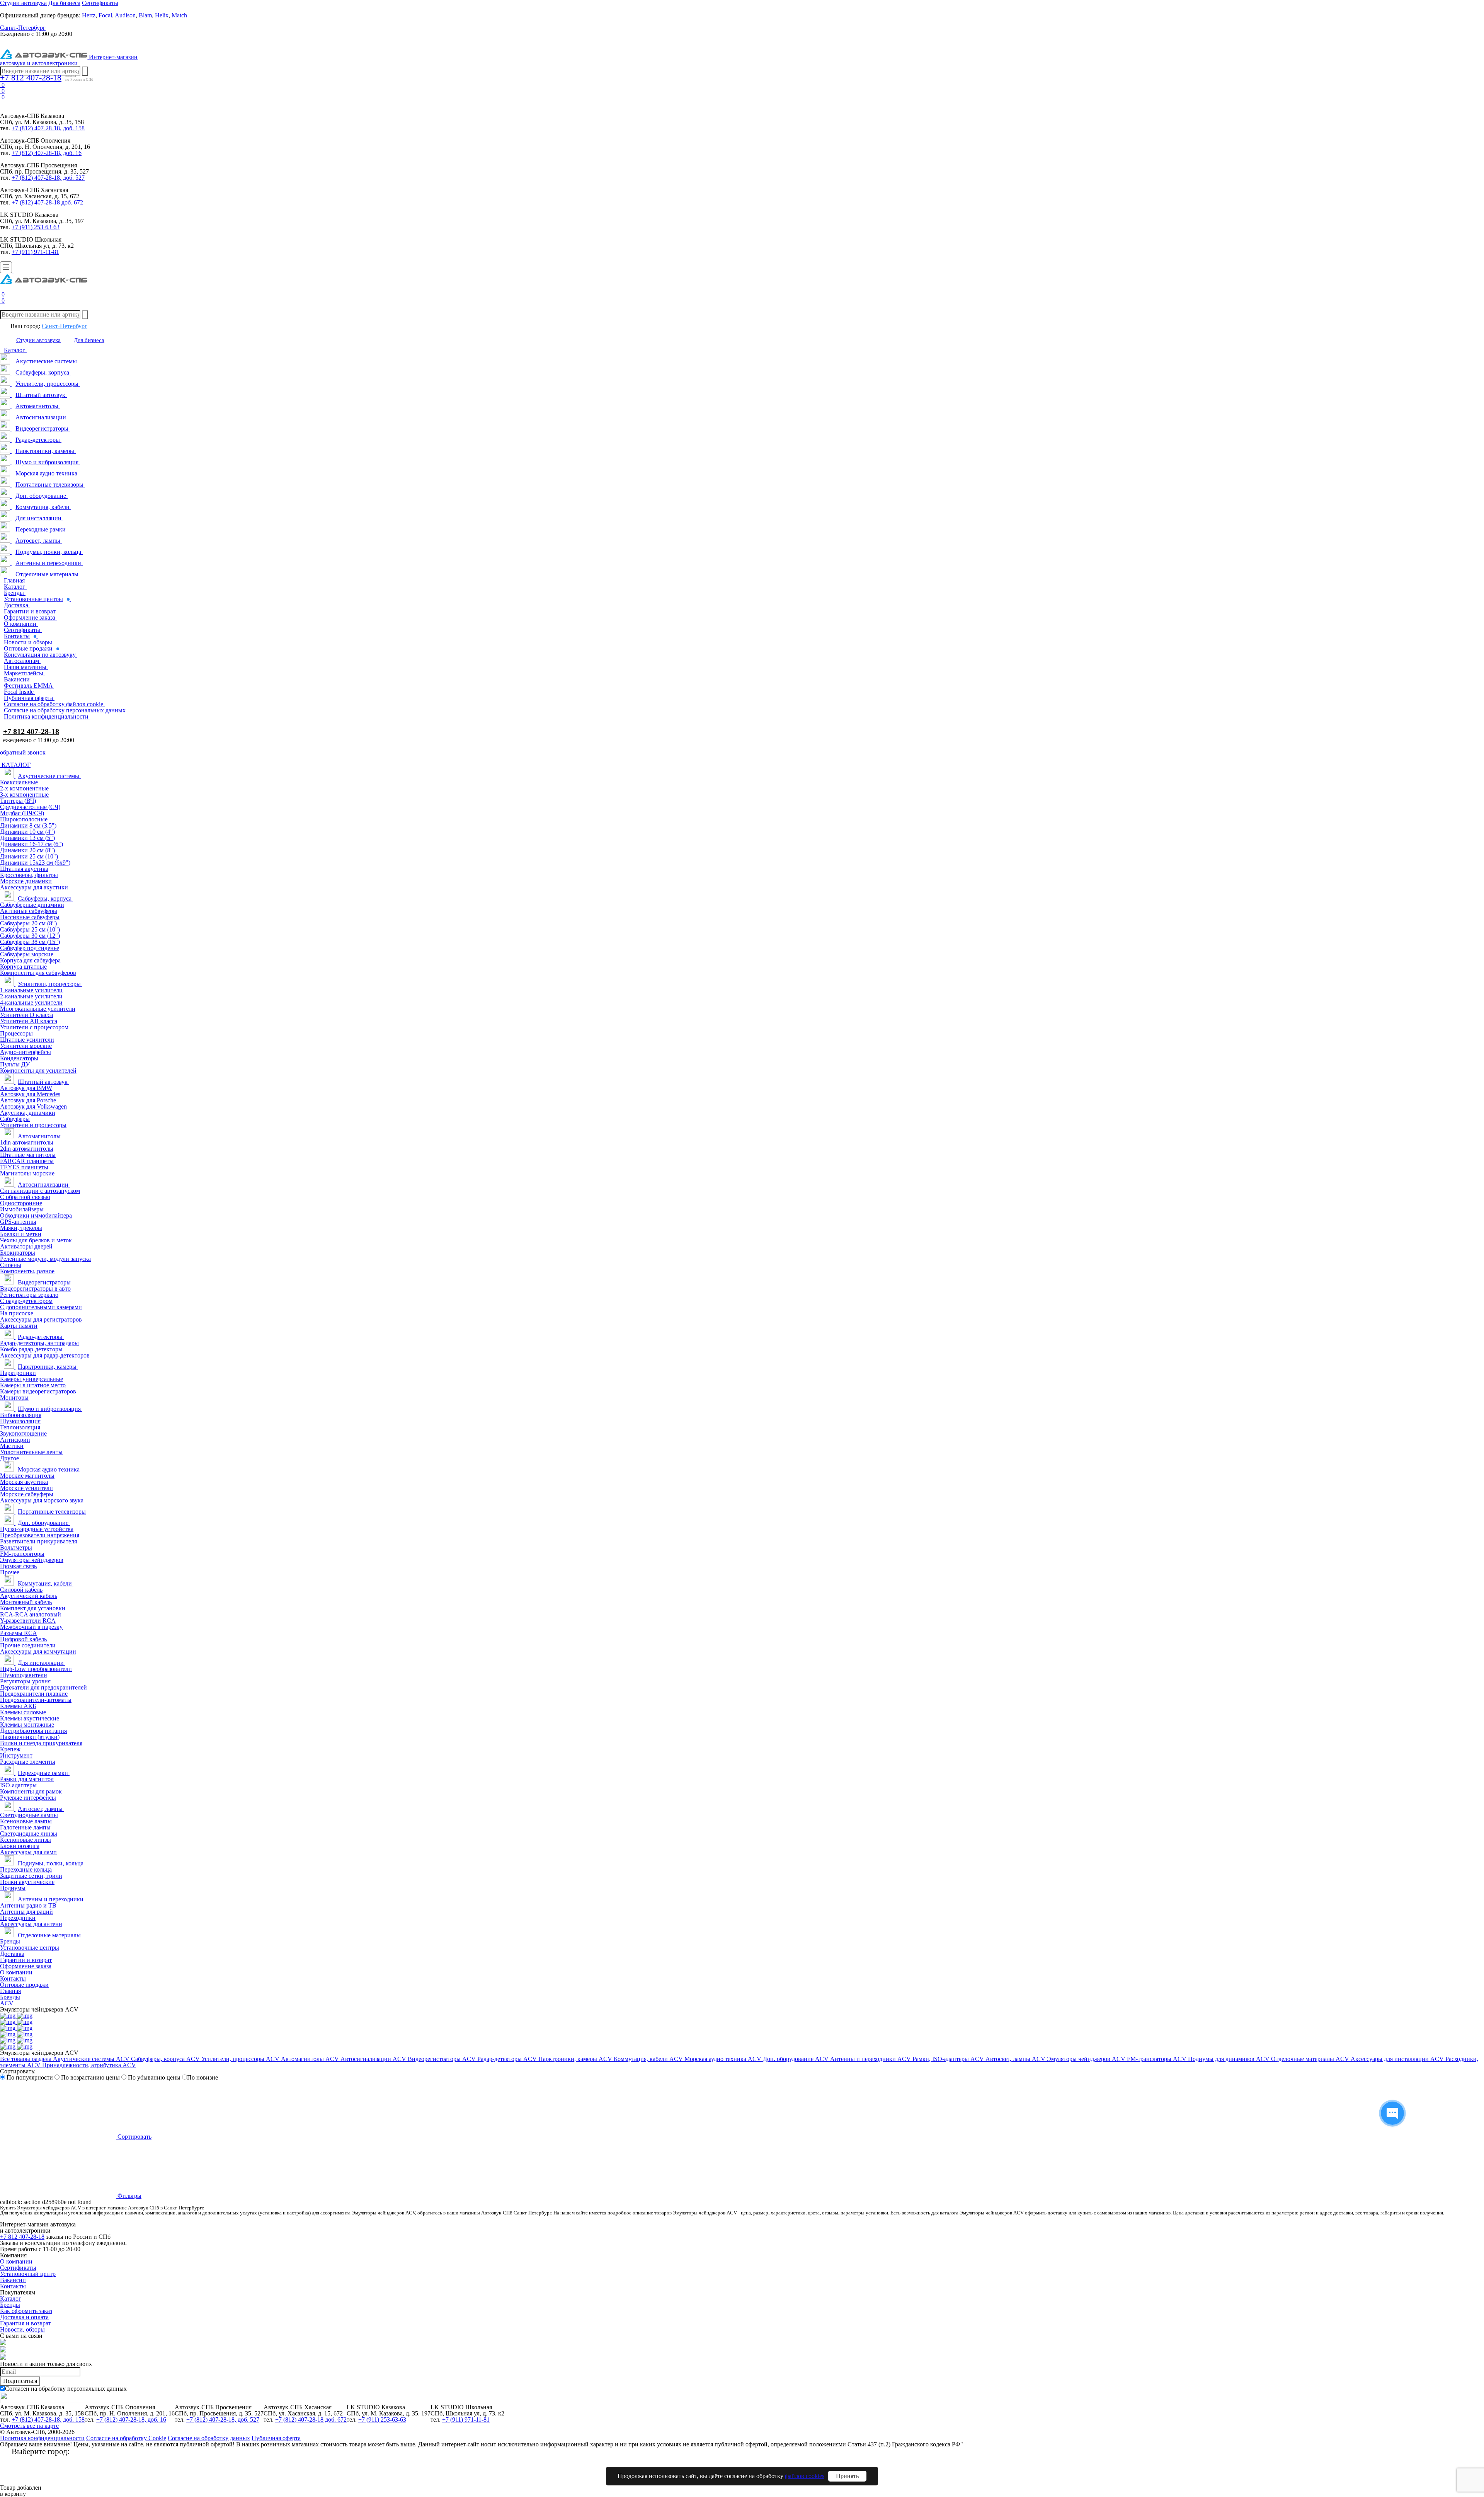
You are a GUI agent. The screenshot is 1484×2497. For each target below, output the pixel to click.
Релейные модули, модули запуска (45, 1259)
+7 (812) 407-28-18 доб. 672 (47, 202)
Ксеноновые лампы (26, 1821)
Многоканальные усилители (38, 1009)
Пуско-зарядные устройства (37, 1529)
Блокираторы (18, 1253)
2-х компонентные (24, 788)
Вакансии (13, 2280)
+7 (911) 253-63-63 (36, 227)
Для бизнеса (89, 340)
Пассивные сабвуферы (30, 917)
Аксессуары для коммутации (38, 1651)
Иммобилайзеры (22, 1209)
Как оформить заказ (26, 2311)
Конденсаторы (19, 1058)
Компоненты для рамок (31, 1791)
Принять (847, 2476)
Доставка (12, 1954)
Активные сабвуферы (29, 911)
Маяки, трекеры (21, 1228)
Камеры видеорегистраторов (38, 1391)
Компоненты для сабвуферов (38, 973)
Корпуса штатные (23, 967)
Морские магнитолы (27, 1476)
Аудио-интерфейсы (26, 1052)
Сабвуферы (15, 1119)
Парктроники (18, 1373)
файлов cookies (805, 2476)
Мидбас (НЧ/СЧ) (22, 813)
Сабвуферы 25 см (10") (30, 929)
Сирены (11, 1265)
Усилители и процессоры (33, 1125)
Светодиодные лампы (29, 1815)
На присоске (17, 1313)
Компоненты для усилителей (38, 1071)
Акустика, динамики (28, 1113)
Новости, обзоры (22, 2329)
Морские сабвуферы (27, 1494)
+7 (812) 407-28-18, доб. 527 (48, 178)
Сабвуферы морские (27, 954)
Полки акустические (27, 1882)
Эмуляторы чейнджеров (32, 1560)
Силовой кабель (21, 1590)
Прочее (10, 1572)
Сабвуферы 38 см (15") (30, 942)
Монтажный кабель (26, 1602)
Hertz (89, 15)
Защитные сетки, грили (31, 1876)
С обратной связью (25, 1197)
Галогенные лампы (25, 1827)
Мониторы (14, 1398)
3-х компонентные (24, 795)
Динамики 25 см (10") (29, 856)
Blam (145, 15)
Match (179, 15)
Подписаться (20, 2381)
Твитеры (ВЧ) (18, 801)
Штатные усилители (27, 1040)
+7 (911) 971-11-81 (35, 252)
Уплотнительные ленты (31, 1452)
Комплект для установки (33, 1608)
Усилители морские (26, 1046)
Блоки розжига (20, 1846)
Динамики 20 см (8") (27, 850)
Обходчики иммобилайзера (36, 1215)
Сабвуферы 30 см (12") (30, 936)
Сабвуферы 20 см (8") (28, 923)
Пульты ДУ (15, 1064)
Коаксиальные (19, 782)
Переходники (18, 1918)
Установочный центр (28, 2274)
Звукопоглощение (23, 1433)
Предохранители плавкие (34, 1694)
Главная (10, 1991)
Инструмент (16, 1755)
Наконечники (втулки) (30, 1737)
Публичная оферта (276, 2438)
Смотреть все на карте (29, 2426)
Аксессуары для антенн (31, 1924)
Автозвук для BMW (26, 1088)
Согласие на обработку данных (209, 2438)
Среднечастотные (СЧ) (30, 807)
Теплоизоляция (20, 1427)
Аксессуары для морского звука (42, 1500)
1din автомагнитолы (27, 1142)
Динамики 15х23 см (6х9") (35, 863)
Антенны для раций (26, 1912)
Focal (105, 15)
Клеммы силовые (23, 1712)
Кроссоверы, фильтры (29, 875)
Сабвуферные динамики (32, 905)
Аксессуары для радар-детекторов (45, 1355)
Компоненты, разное (27, 1271)
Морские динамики (26, 881)
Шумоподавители (24, 1675)
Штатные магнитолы (28, 1155)
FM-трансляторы (22, 1554)
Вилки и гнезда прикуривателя (41, 1743)
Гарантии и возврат (26, 1960)
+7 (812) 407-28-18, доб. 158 (48, 128)
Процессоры (16, 1033)
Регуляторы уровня (25, 1681)
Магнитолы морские (27, 1173)
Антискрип (15, 1440)
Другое (9, 1458)
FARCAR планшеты (27, 1161)
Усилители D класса (26, 1015)
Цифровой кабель (23, 1639)
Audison (125, 15)
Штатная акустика (24, 869)
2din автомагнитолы (27, 1149)
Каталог (11, 2299)
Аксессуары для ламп (28, 1852)
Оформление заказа (26, 1966)
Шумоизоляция (20, 1421)
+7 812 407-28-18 (31, 78)
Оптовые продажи (24, 1985)
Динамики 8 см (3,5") (28, 825)
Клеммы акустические (30, 1718)
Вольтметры (16, 1547)
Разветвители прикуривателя (38, 1541)
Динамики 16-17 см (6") (31, 844)
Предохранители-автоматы (36, 1700)
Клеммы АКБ (18, 1706)
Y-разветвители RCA (28, 1621)
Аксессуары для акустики (34, 887)
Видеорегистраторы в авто (35, 1289)
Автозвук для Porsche (28, 1100)
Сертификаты (18, 2268)
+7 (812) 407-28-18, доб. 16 (47, 153)
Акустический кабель (29, 1596)
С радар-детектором (26, 1301)
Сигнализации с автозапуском (40, 1191)
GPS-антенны (18, 1222)
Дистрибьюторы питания (33, 1731)
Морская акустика (24, 1482)
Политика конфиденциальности (42, 2438)
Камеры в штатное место (33, 1385)
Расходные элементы (28, 1762)
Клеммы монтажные (27, 1725)
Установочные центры (30, 1948)
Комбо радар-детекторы (31, 1349)
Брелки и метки (21, 1234)
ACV (7, 2003)
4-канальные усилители (31, 1002)
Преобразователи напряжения (40, 1535)
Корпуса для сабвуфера (30, 960)
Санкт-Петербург (65, 326)
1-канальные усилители (31, 990)
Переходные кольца (26, 1869)
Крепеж (10, 1749)
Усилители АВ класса (29, 1021)
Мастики (12, 1446)
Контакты (13, 1978)
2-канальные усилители (31, 996)
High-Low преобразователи (36, 1669)
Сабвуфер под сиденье (30, 948)
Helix (162, 15)
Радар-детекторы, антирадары (39, 1343)
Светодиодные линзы (29, 1834)
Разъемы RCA (19, 1633)
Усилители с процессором (34, 1027)
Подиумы (13, 1888)
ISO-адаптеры (18, 1785)
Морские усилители (26, 1488)
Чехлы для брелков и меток (36, 1240)
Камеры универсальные (31, 1379)
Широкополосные (24, 819)
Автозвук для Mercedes (30, 1094)
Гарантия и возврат (26, 2323)
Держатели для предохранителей (43, 1687)
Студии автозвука (38, 340)
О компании (16, 1972)
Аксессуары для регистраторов (41, 1319)
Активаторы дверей (26, 1246)
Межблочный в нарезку (31, 1627)
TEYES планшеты (24, 1167)
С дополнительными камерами (41, 1307)
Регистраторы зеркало (29, 1295)
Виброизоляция (21, 1415)
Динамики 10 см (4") (27, 832)
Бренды (10, 1941)
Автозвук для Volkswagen (33, 1106)
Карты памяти (19, 1326)
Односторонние (21, 1203)
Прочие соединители (28, 1645)
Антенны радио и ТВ (28, 1905)
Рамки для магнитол (27, 1779)
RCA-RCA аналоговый (31, 1614)
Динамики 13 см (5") (27, 838)
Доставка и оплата (24, 2317)
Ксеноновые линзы (26, 1840)
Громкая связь (18, 1566)
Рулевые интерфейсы (28, 1798)
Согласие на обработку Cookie (126, 2438)
